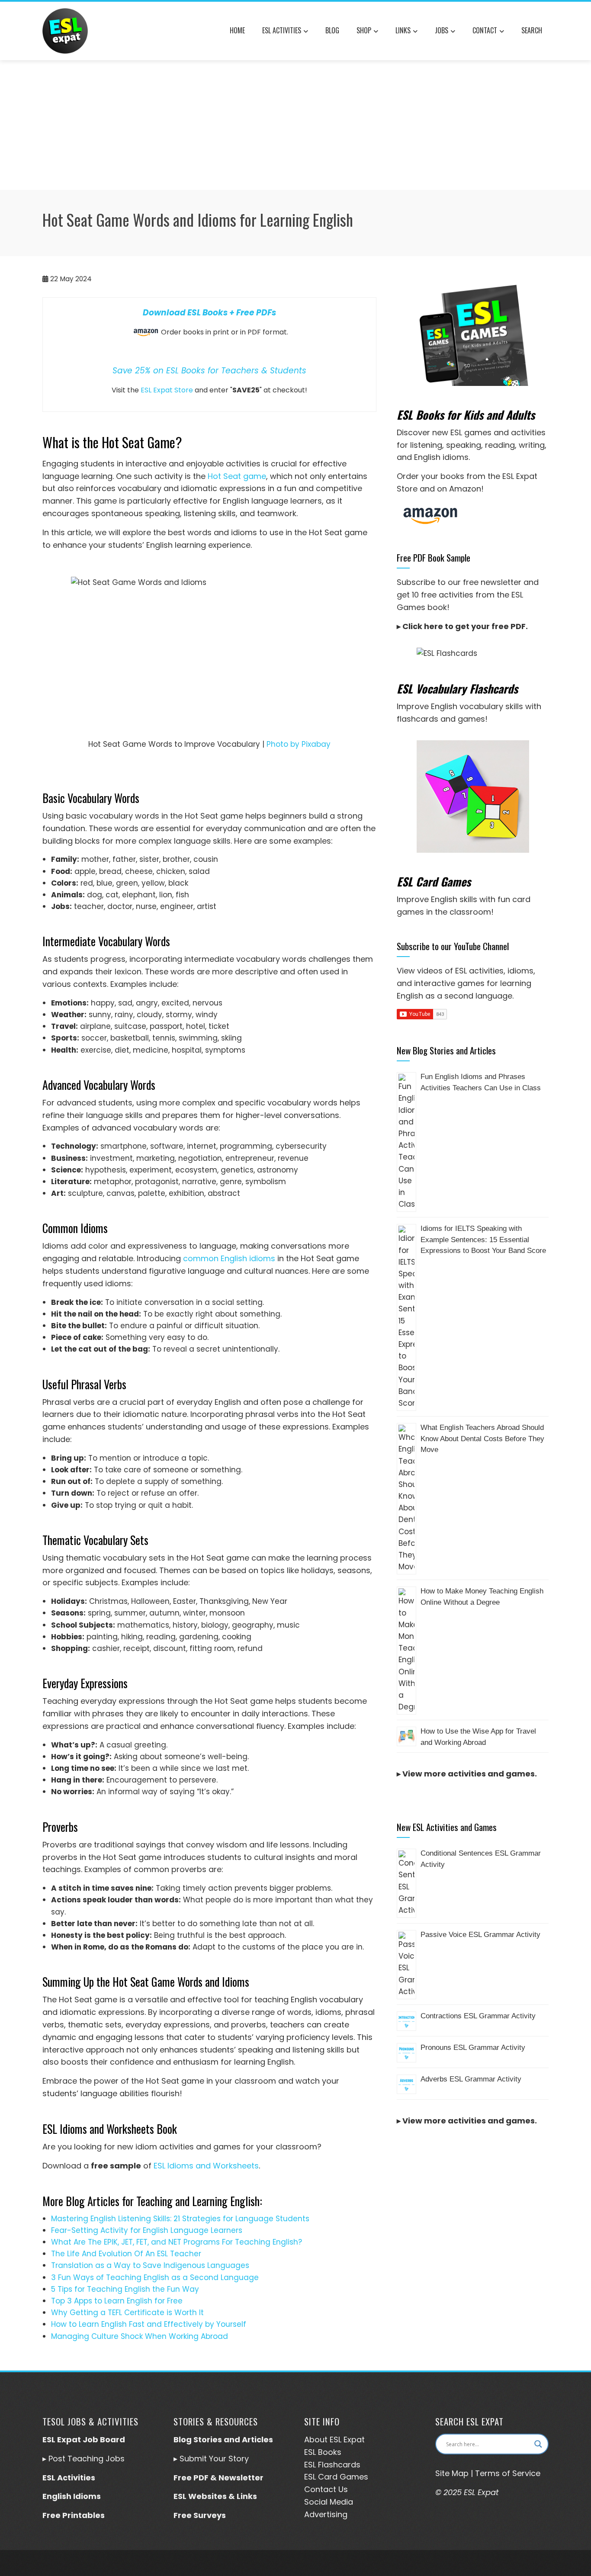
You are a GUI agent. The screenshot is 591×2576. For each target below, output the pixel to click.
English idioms (441, 457)
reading (500, 445)
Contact (485, 30)
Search (532, 30)
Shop (364, 30)
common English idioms (229, 1258)
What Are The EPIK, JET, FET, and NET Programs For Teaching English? (177, 2242)
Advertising (326, 2514)
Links (403, 30)
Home (237, 30)
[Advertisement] (295, 125)
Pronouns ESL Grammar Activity (473, 2048)
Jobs (442, 30)
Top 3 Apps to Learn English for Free (117, 2301)
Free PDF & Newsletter (218, 2478)
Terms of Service (508, 2473)
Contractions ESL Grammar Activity (478, 2016)
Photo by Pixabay (299, 744)
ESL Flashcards (332, 2465)
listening (426, 445)
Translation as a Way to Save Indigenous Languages (150, 2265)
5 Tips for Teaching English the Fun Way (125, 2289)
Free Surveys (200, 2515)
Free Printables (74, 2515)
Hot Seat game (237, 476)
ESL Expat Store (167, 390)
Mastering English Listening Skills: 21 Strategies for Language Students (180, 2219)
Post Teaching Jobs (87, 2459)
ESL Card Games (336, 2477)
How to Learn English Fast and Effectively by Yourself (149, 2324)
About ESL (323, 2439)
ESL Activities (282, 30)
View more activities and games (469, 1774)
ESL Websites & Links (215, 2496)
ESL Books (323, 2452)
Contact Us (326, 2489)
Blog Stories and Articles (223, 2439)
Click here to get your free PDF (464, 626)
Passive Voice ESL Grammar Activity (480, 1935)
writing (532, 445)
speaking (464, 445)
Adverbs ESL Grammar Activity (471, 2079)
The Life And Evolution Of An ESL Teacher (126, 2254)
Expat (353, 2439)
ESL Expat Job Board (84, 2439)
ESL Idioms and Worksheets (206, 2166)
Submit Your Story (214, 2459)
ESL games (471, 432)
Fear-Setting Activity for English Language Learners (147, 2230)
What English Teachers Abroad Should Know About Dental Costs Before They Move (482, 1439)
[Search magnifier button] (538, 2444)
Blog (332, 30)
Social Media (329, 2502)
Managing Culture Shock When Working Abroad (140, 2336)
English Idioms (72, 2496)
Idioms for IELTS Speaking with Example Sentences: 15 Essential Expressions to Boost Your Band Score (483, 1240)
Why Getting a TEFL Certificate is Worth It (127, 2313)
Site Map (452, 2473)
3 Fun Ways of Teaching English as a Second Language (155, 2277)
